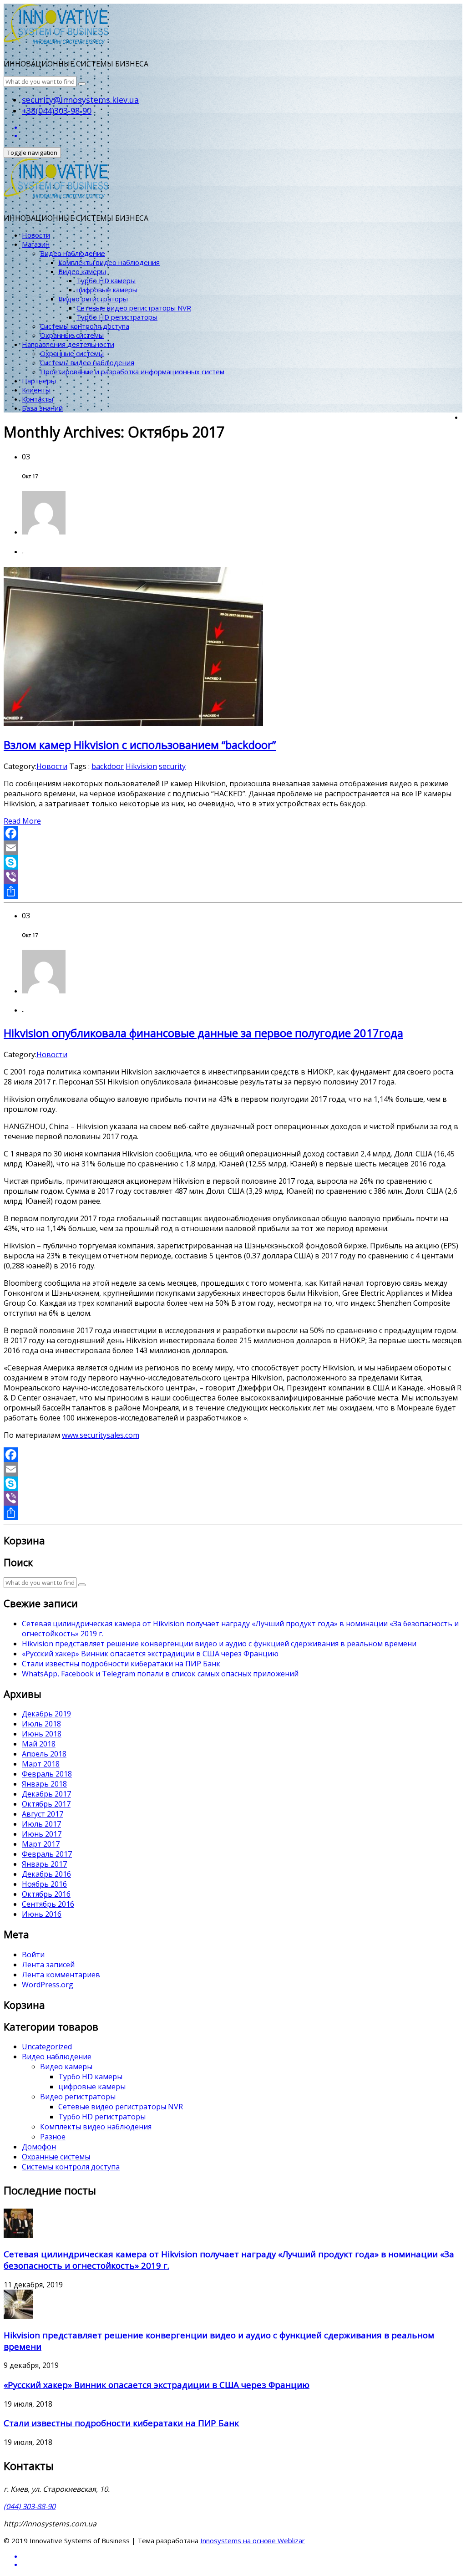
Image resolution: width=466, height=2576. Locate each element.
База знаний (42, 408)
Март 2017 (41, 1844)
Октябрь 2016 (46, 1894)
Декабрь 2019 (46, 1714)
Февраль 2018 (47, 1774)
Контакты (38, 399)
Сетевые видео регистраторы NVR (134, 308)
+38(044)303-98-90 (57, 111)
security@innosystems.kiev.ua (80, 100)
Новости (36, 235)
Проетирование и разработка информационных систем (132, 372)
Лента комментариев (61, 1975)
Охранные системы (72, 335)
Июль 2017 (41, 1824)
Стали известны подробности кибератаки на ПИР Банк (121, 1664)
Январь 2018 (44, 1784)
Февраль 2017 (47, 1854)
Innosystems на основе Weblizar (253, 2540)
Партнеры (39, 381)
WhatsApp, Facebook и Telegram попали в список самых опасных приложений (160, 1674)
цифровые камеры (107, 290)
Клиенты (36, 390)
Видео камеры (82, 271)
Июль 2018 (41, 1724)
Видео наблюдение (73, 253)
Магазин (36, 244)
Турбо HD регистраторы (117, 317)
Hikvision (141, 766)
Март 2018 (41, 1764)
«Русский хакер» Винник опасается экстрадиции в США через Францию (150, 1654)
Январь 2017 (44, 1864)
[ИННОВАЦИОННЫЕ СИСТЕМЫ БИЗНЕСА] (56, 36)
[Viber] (233, 877)
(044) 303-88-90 (30, 2506)
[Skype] (233, 862)
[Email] (233, 848)
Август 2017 (43, 1814)
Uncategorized (47, 2047)
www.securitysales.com (101, 1435)
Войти (33, 1955)
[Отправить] (233, 891)
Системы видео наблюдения (87, 362)
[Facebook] (233, 833)
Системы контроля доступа (85, 326)
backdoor (108, 766)
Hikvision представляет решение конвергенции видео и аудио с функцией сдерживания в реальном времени (219, 1644)
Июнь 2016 (42, 1914)
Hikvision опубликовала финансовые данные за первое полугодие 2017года (203, 1033)
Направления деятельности (68, 344)
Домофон (39, 2147)
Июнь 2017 (42, 1834)
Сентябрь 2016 (48, 1904)
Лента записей (48, 1965)
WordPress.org (48, 1985)
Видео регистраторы (93, 299)
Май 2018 (39, 1744)
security (172, 766)
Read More (22, 821)
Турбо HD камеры (106, 280)
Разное (53, 2137)
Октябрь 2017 (46, 1804)
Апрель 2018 (44, 1754)
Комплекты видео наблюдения (109, 262)
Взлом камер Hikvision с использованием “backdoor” (140, 745)
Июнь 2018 (42, 1734)
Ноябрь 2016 (44, 1884)
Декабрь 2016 (46, 1874)
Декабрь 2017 (46, 1794)
